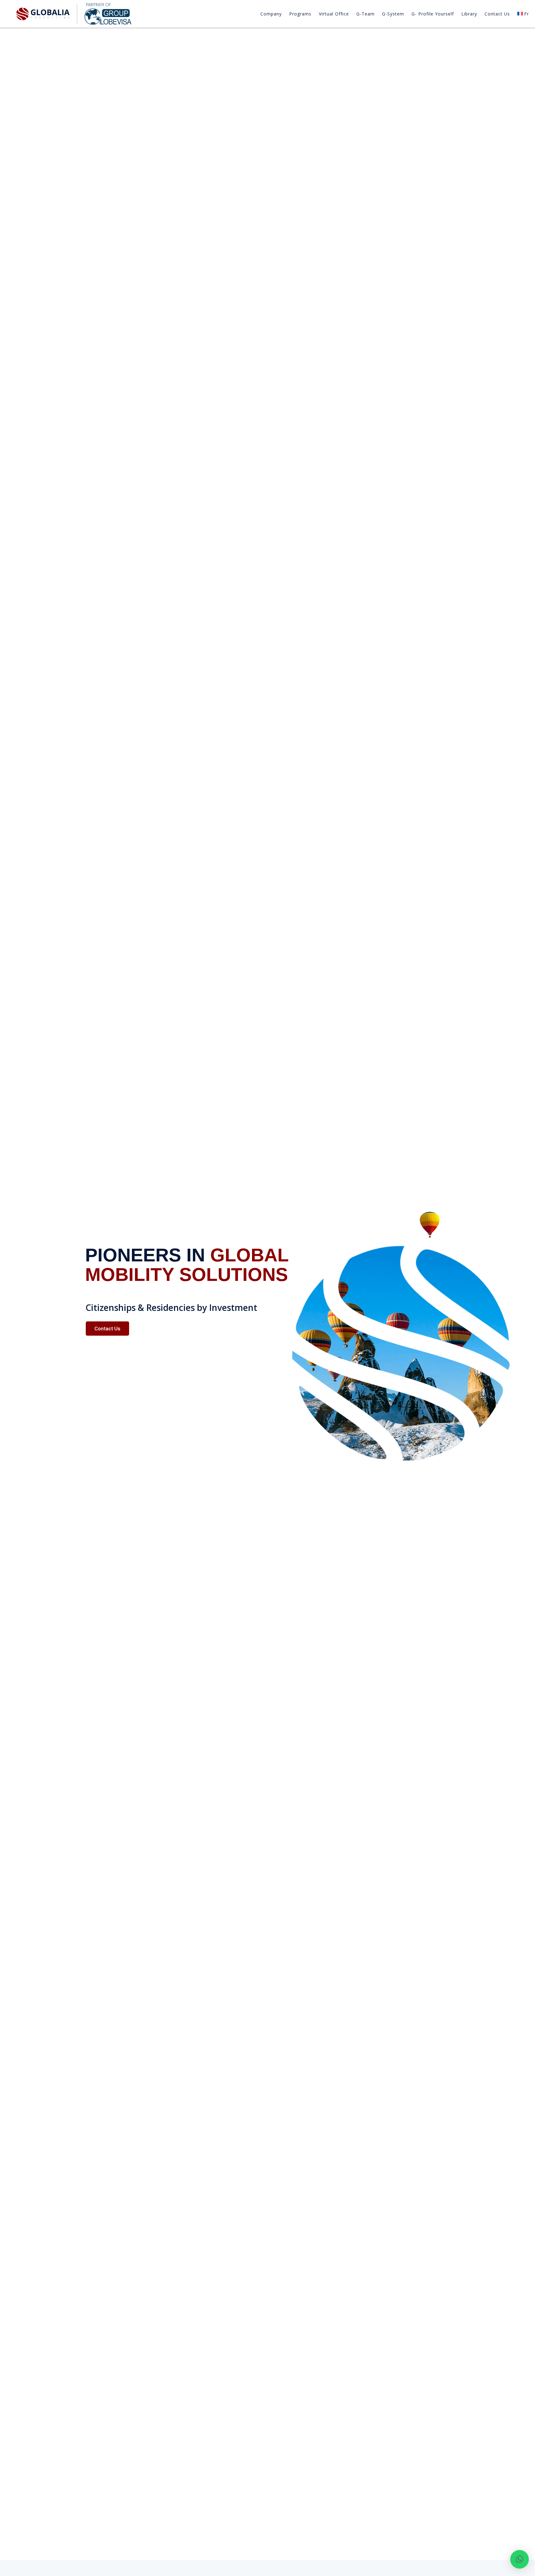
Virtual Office (334, 14)
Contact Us (497, 14)
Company (271, 14)
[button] (520, 2559)
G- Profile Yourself (433, 14)
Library (469, 14)
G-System (393, 14)
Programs (300, 14)
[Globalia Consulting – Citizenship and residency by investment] (74, 14)
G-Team (365, 14)
